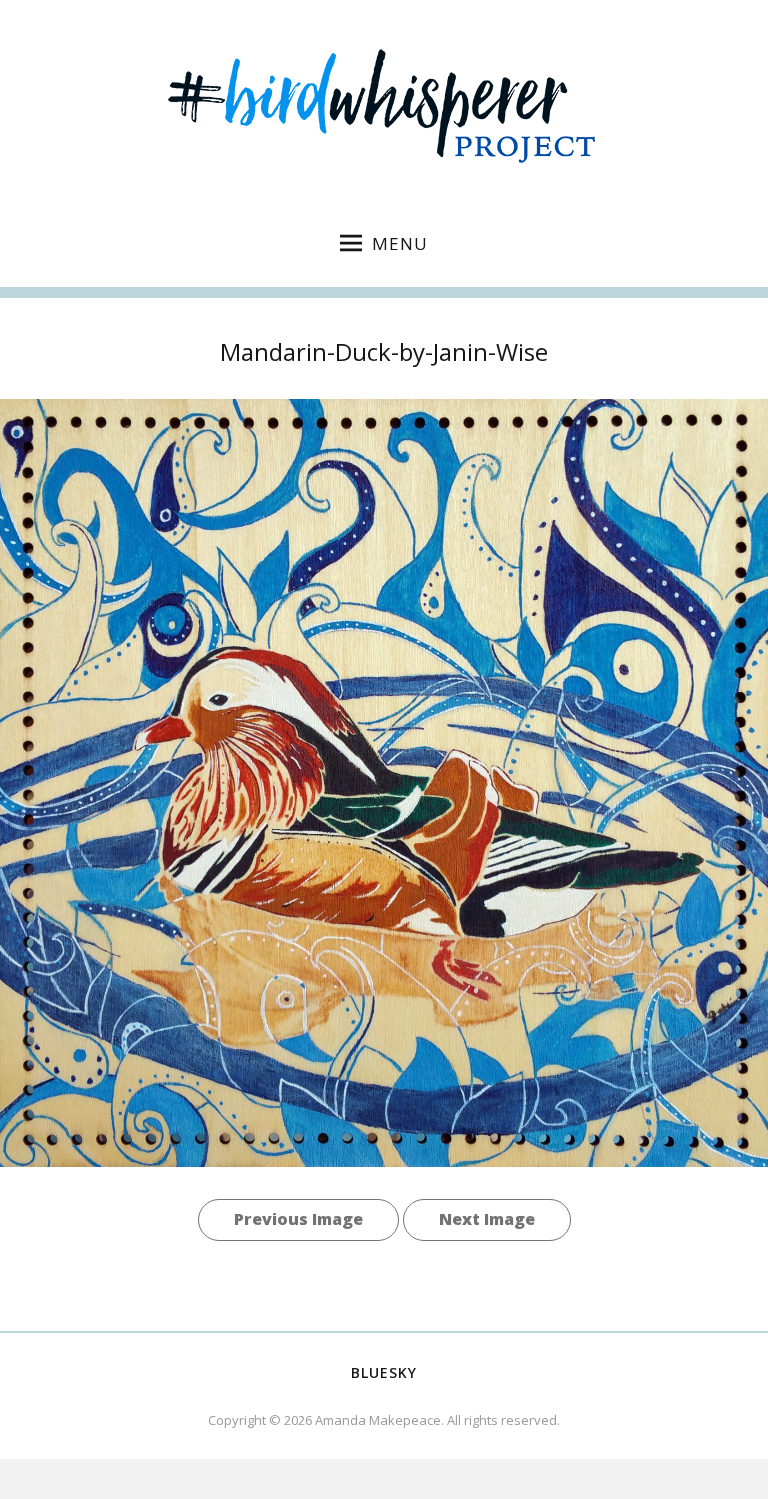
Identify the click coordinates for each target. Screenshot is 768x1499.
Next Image (487, 1219)
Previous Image (298, 1219)
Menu (400, 243)
